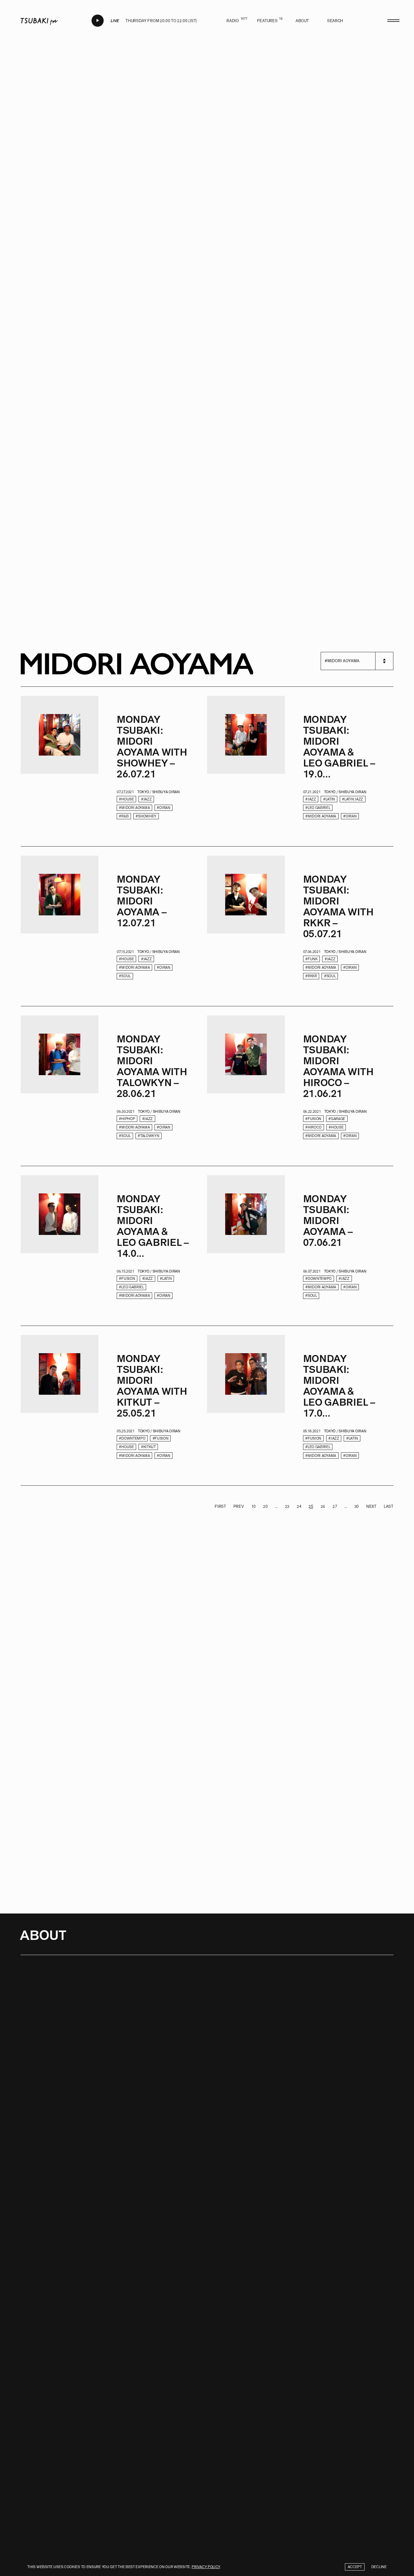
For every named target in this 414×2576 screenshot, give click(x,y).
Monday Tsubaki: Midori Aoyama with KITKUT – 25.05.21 (152, 1386)
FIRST (220, 1506)
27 (335, 1506)
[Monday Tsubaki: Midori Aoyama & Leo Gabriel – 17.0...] (246, 1406)
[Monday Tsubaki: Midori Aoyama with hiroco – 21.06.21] (246, 1086)
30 (357, 1506)
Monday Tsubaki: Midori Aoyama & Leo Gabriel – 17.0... (339, 1386)
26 (323, 1506)
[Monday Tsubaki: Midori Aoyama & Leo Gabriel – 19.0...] (246, 767)
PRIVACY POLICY (206, 2567)
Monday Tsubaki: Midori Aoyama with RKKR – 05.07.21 (338, 907)
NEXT (371, 1506)
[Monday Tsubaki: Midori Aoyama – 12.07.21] (60, 926)
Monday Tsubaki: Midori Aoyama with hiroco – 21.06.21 (338, 1066)
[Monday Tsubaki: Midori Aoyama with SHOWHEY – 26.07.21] (60, 767)
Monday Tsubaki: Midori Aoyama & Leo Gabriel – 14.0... (153, 1226)
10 (254, 1506)
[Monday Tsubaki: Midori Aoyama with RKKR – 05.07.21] (246, 926)
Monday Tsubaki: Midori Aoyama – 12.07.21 (142, 901)
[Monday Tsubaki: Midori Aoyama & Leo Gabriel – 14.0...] (60, 1246)
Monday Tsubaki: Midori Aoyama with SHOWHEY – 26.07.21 (152, 747)
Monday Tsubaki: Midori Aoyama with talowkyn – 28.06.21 (152, 1066)
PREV (239, 1506)
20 (265, 1506)
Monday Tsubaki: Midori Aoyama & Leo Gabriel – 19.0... (339, 747)
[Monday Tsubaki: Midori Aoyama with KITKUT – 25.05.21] (60, 1406)
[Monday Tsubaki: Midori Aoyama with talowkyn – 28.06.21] (60, 1086)
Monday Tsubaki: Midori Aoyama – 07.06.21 (328, 1221)
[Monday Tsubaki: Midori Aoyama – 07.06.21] (246, 1246)
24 (299, 1506)
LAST (389, 1506)
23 (287, 1506)
